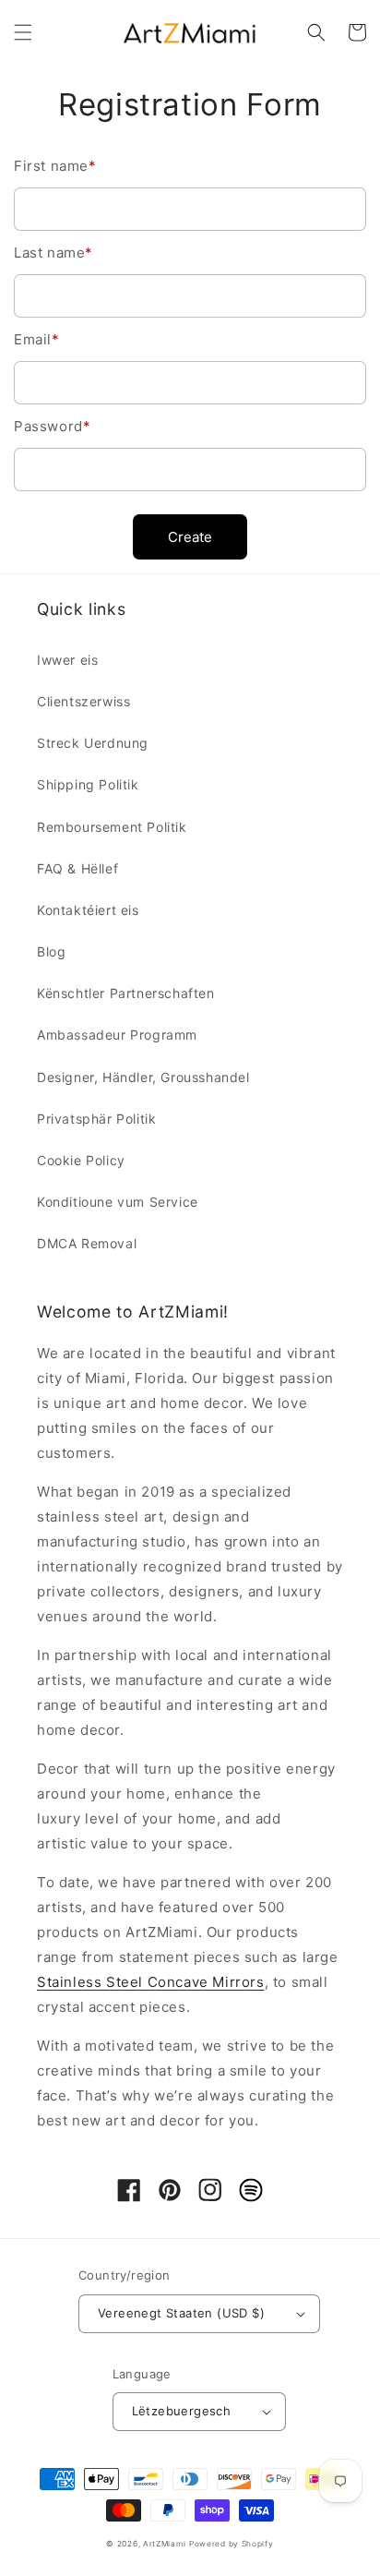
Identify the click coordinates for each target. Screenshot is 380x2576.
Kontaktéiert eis (88, 910)
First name (55, 166)
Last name (53, 253)
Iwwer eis (67, 660)
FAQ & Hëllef (77, 868)
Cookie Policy (81, 1160)
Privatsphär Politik (96, 1119)
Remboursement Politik (112, 827)
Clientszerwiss (83, 701)
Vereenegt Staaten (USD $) (181, 2313)
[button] (23, 32)
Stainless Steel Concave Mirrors (151, 1982)
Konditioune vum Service (118, 1202)
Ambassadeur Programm (117, 1035)
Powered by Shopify (232, 2544)
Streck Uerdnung (93, 743)
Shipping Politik (88, 784)
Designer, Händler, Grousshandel (143, 1077)
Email (37, 339)
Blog (51, 951)
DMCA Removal (87, 1243)
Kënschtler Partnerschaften (126, 993)
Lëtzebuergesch (182, 2411)
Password (52, 426)
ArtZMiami (164, 2544)
